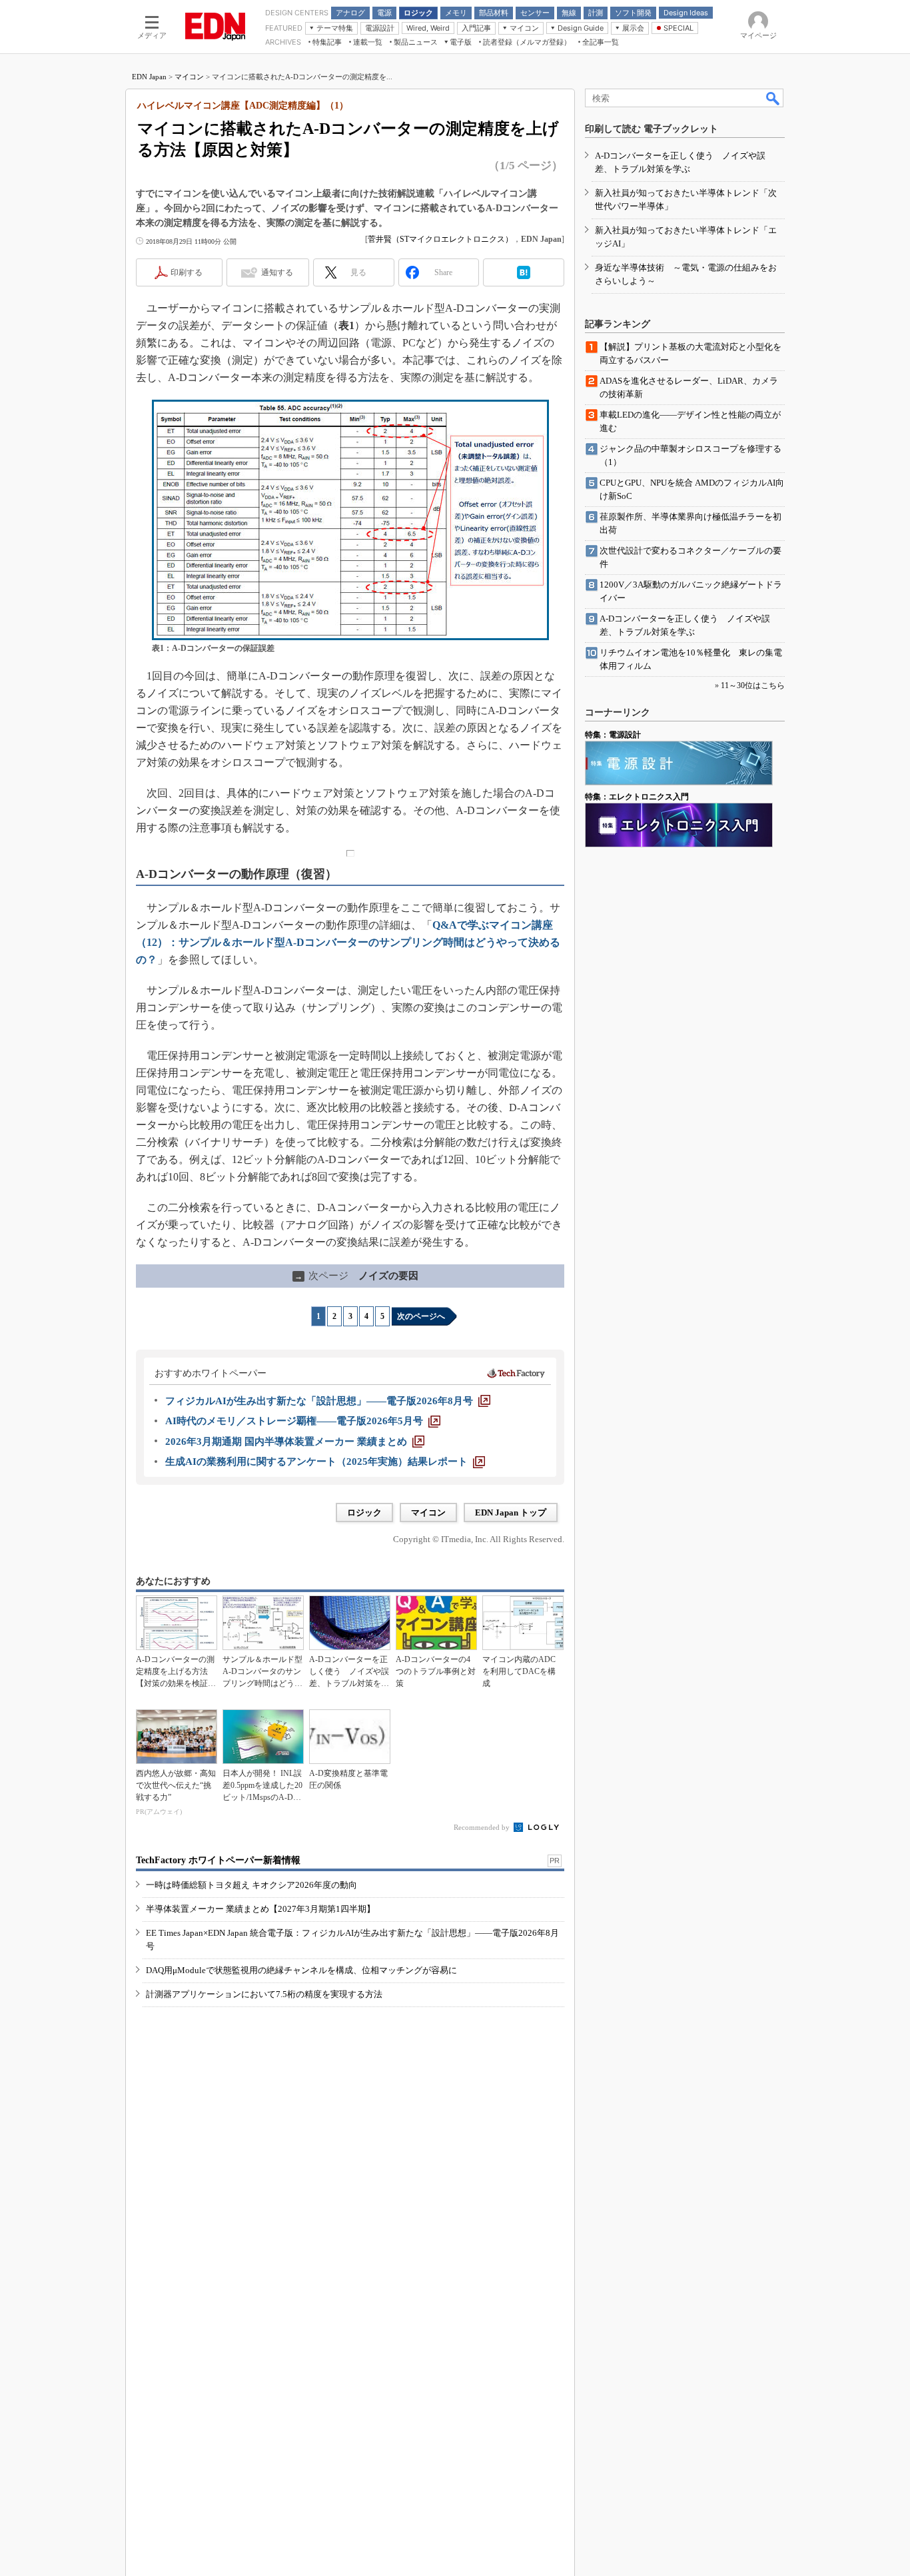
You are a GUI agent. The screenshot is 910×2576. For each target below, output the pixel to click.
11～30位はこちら (753, 685)
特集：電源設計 (613, 735)
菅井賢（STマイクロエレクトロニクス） (440, 239)
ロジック (364, 1512)
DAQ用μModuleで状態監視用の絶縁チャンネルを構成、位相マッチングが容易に (301, 1970)
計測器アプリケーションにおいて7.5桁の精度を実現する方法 (264, 1994)
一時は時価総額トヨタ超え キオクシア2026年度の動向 (251, 1885)
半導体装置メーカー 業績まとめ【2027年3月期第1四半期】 (260, 1909)
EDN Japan (149, 77)
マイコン (189, 77)
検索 (773, 98)
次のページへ (421, 1316)
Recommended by (483, 1827)
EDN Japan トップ (511, 1512)
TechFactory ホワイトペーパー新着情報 (218, 1860)
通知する (277, 272)
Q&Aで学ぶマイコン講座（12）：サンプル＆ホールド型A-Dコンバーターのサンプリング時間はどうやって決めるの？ (348, 942)
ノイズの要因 (356, 1276)
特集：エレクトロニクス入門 (637, 797)
